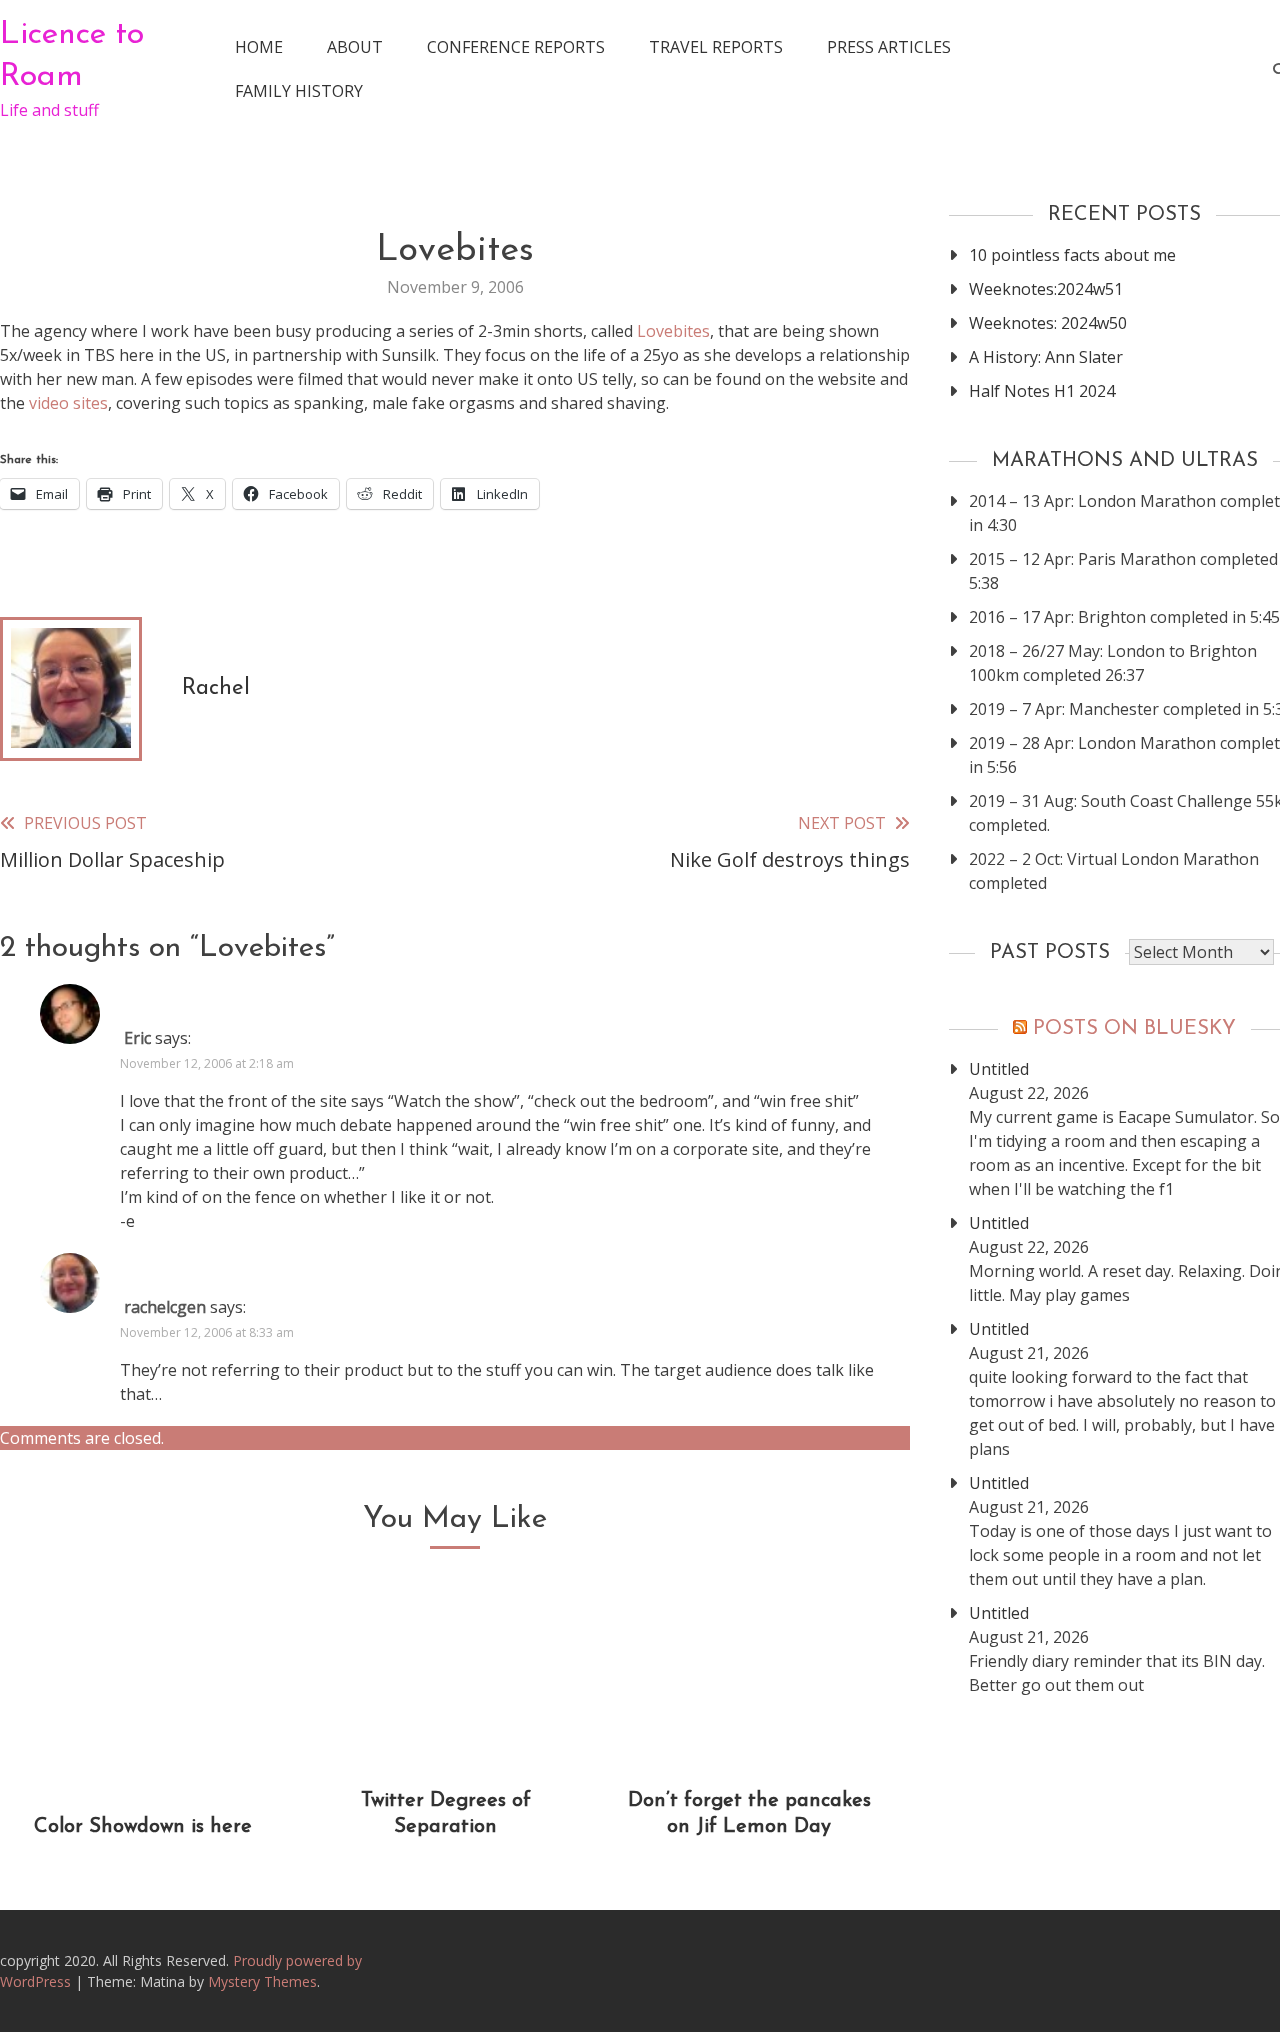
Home (259, 47)
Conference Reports (516, 47)
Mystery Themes (262, 1981)
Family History (299, 91)
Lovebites (673, 331)
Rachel (216, 688)
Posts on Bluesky (1134, 1029)
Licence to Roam (72, 56)
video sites (68, 403)
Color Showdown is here (143, 1827)
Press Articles (889, 47)
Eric (137, 1038)
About (355, 47)
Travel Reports (716, 47)
